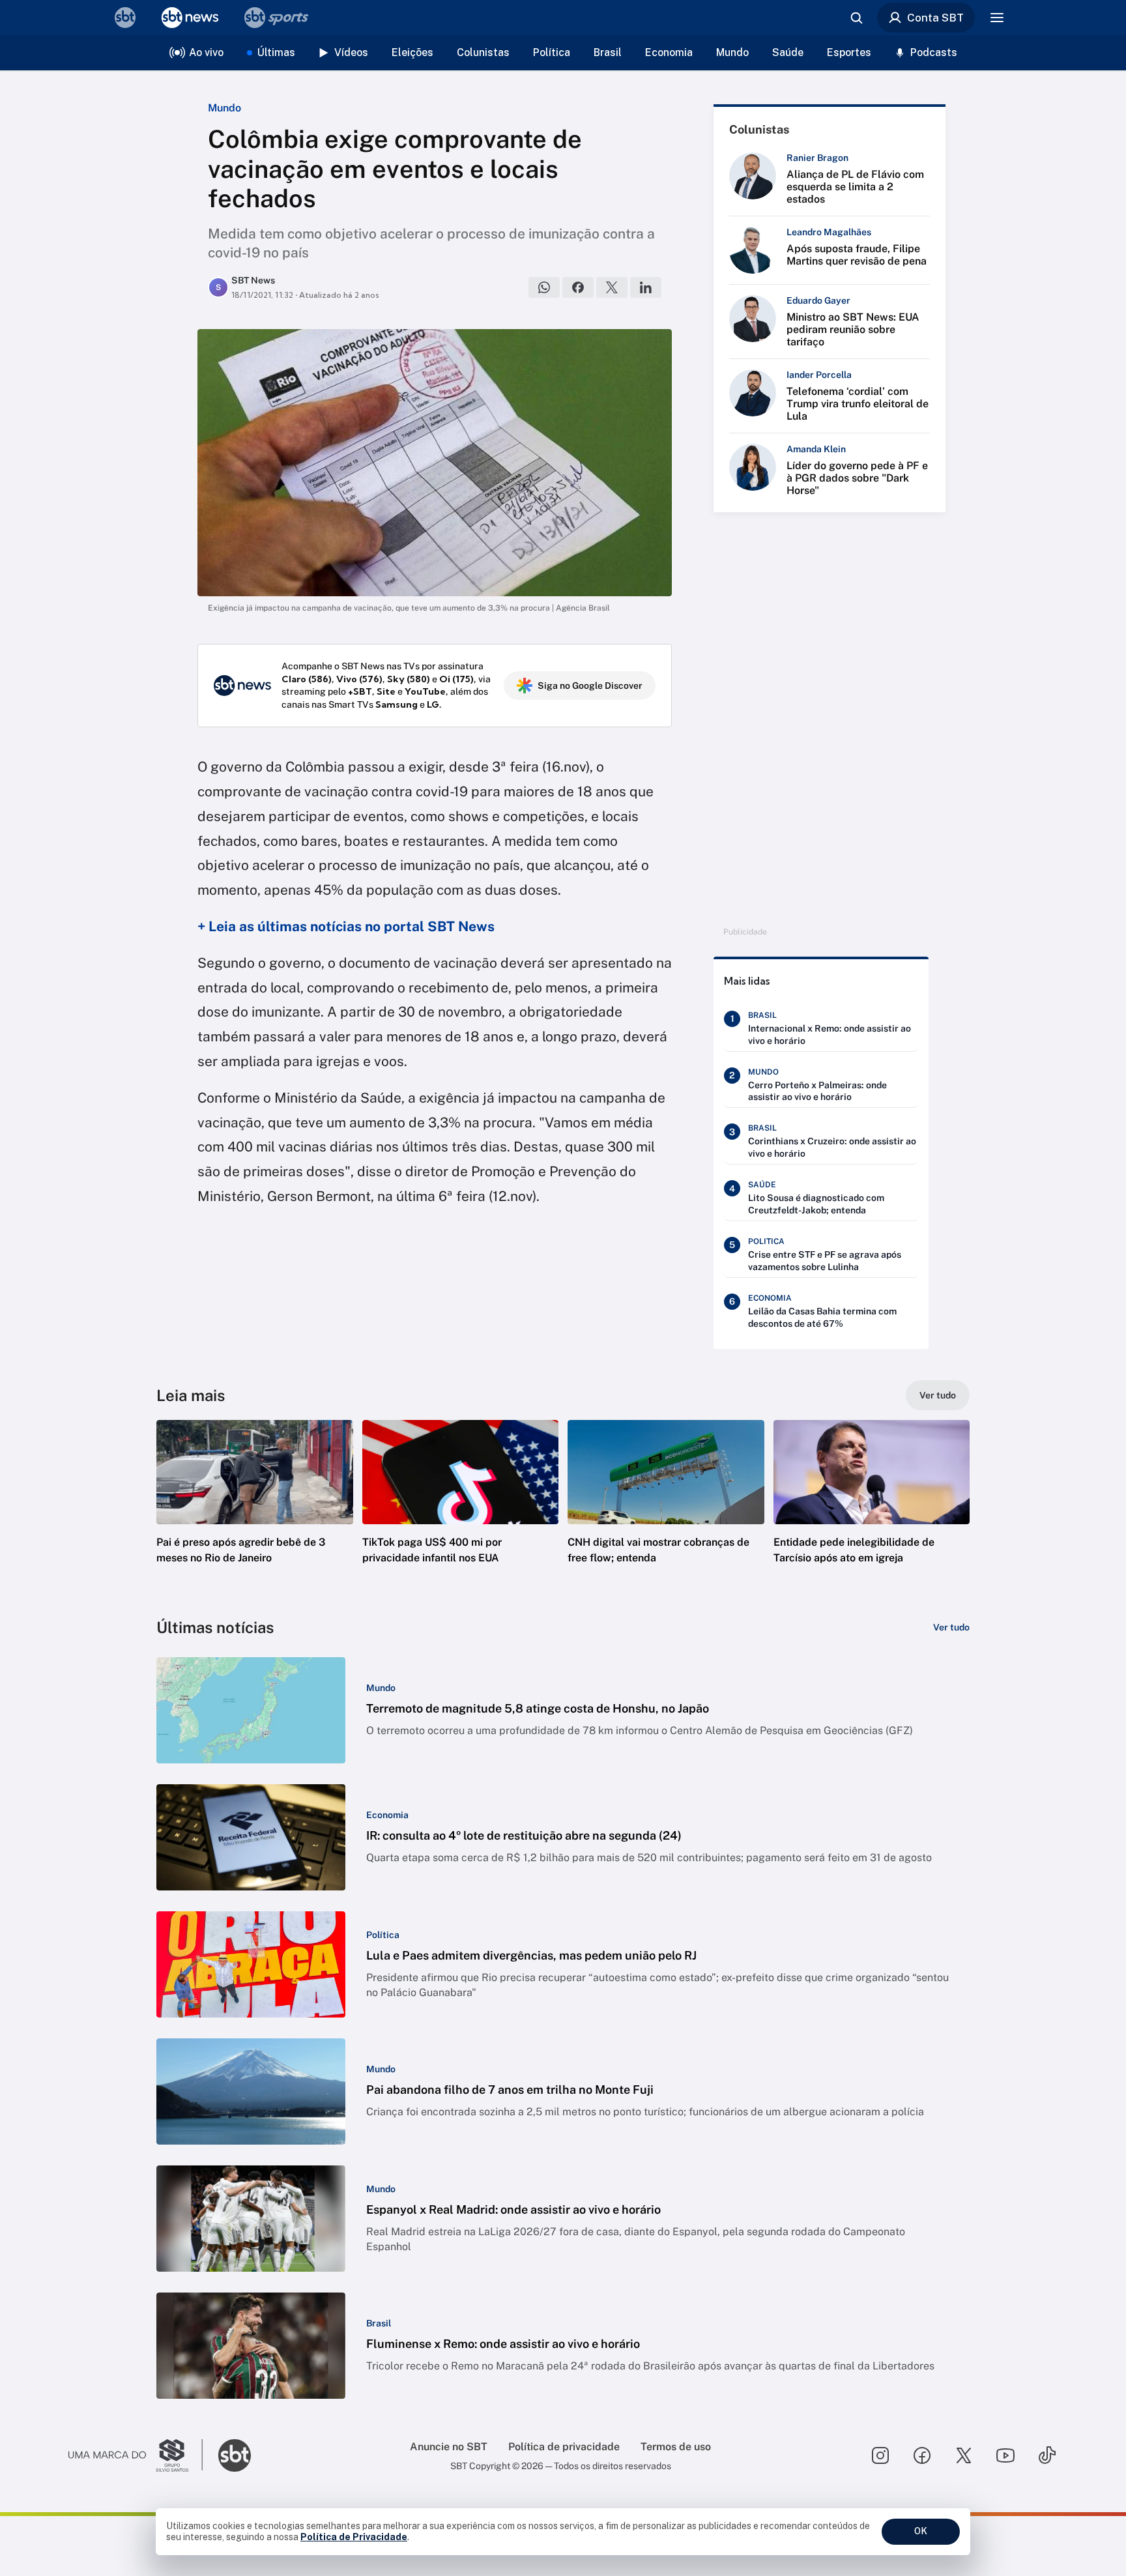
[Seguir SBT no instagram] (880, 2455)
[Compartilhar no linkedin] (646, 287)
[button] (255, 1511)
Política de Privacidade (354, 2537)
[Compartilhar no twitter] (612, 287)
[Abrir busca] (856, 18)
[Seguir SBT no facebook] (922, 2455)
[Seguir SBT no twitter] (964, 2455)
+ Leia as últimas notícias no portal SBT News (346, 926)
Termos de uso (676, 2447)
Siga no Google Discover (590, 686)
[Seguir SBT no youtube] (1005, 2455)
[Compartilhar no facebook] (578, 287)
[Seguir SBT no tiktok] (1047, 2455)
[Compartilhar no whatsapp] (544, 287)
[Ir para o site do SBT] (235, 2455)
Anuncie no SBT (449, 2447)
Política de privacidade (564, 2447)
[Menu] (997, 18)
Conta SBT (935, 18)
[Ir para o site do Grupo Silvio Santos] (136, 2455)
